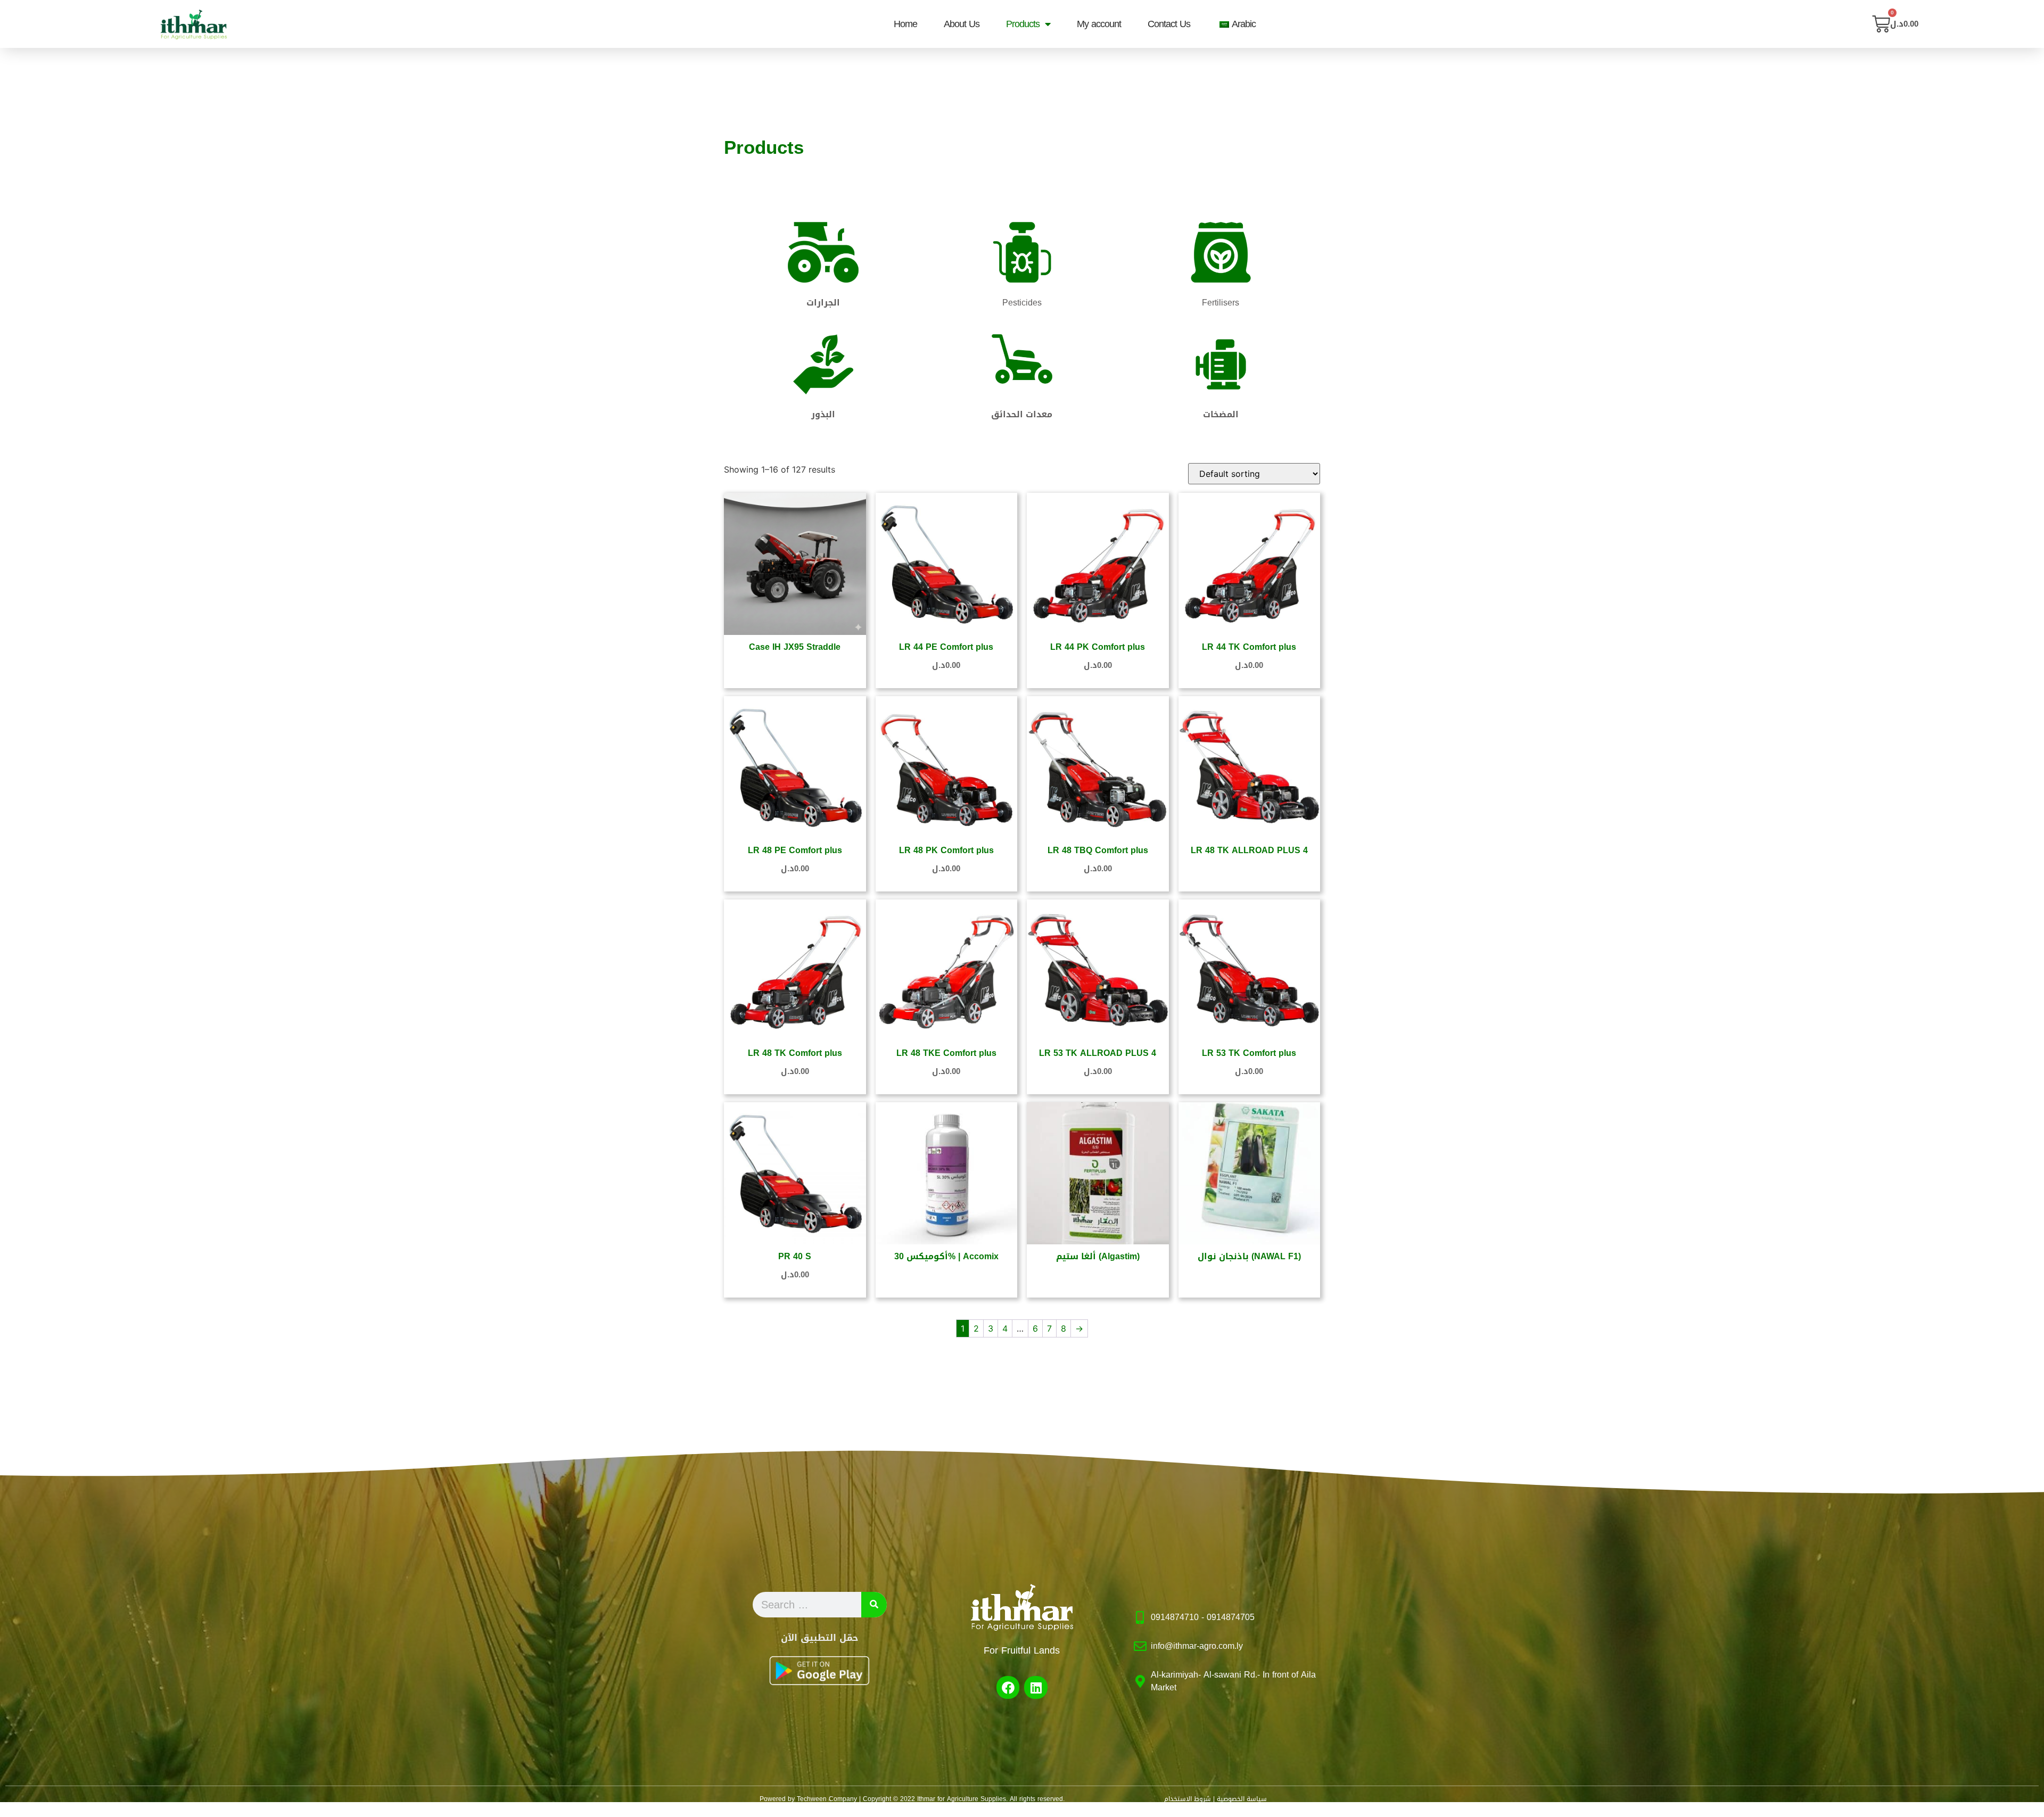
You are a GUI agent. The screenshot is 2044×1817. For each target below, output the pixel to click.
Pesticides (1022, 303)
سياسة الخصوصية (1242, 1799)
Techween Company (827, 1799)
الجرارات (823, 303)
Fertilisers (1221, 303)
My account (1099, 24)
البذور (823, 414)
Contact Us (1169, 24)
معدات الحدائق (1022, 414)
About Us (962, 24)
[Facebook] (1008, 1687)
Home (905, 24)
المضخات (1221, 414)
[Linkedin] (1036, 1687)
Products (1023, 24)
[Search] (874, 1605)
